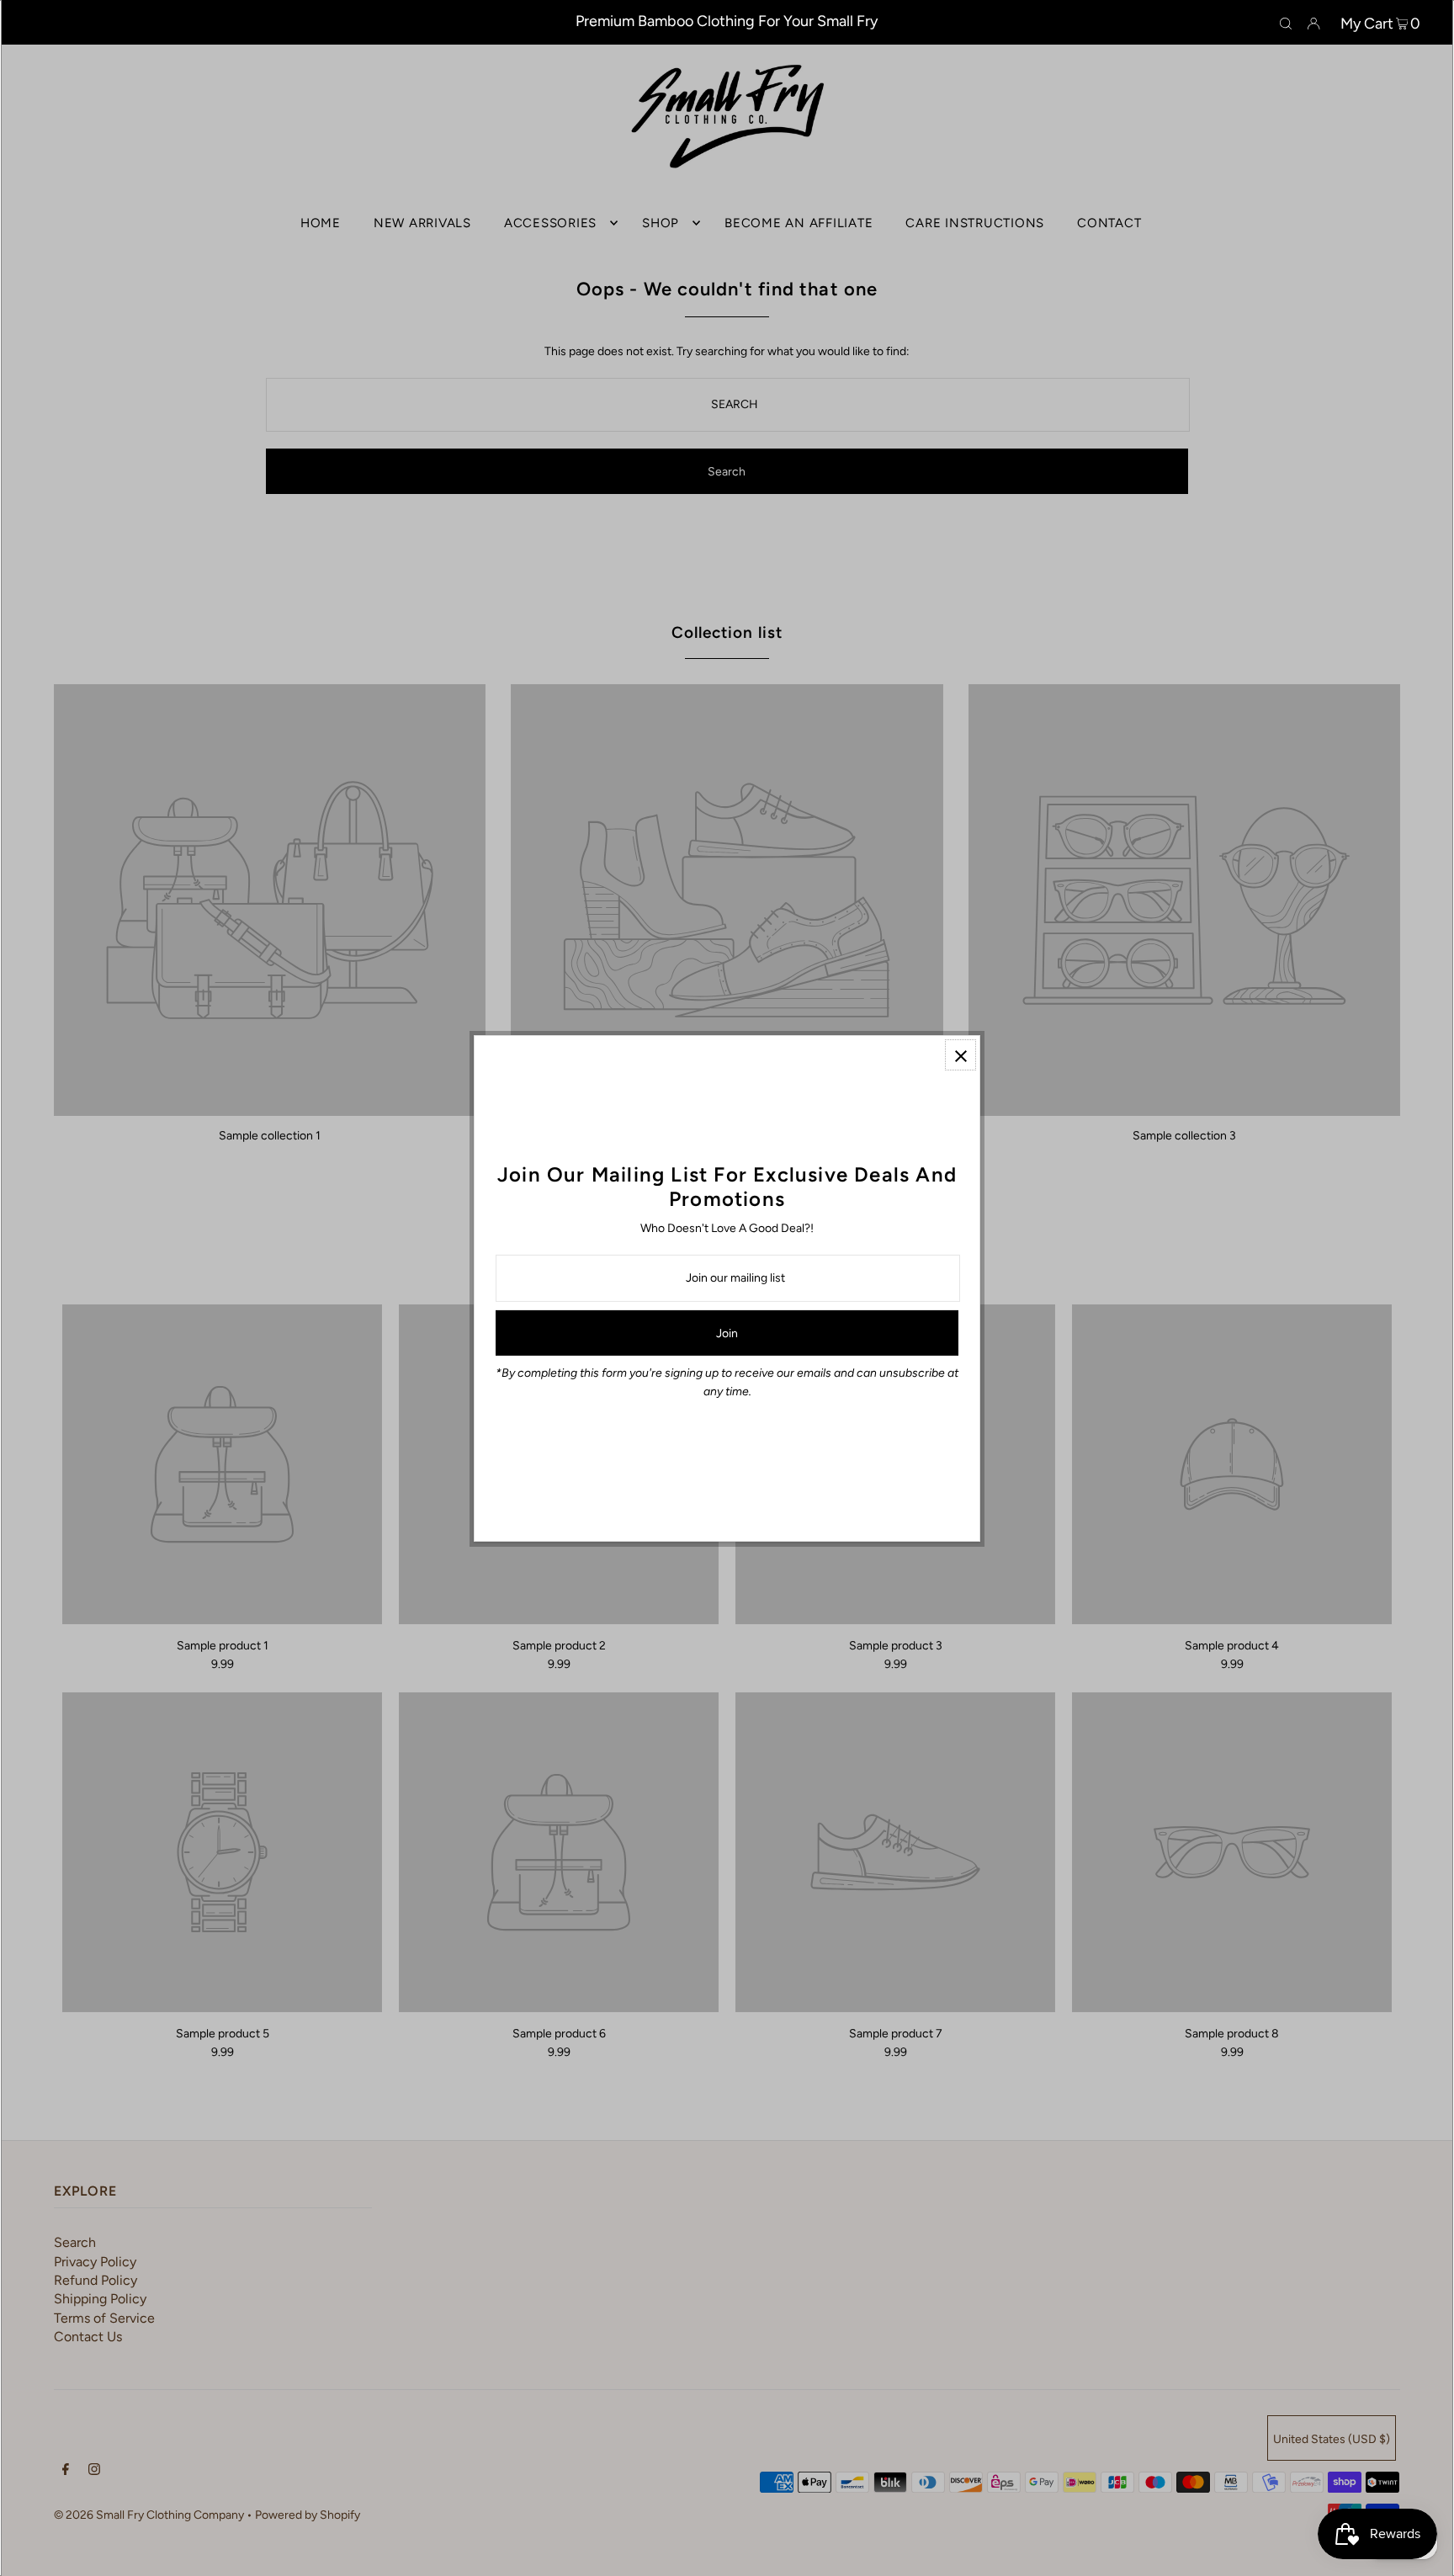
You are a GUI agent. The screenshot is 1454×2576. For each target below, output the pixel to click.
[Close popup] (960, 1055)
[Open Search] (1286, 23)
